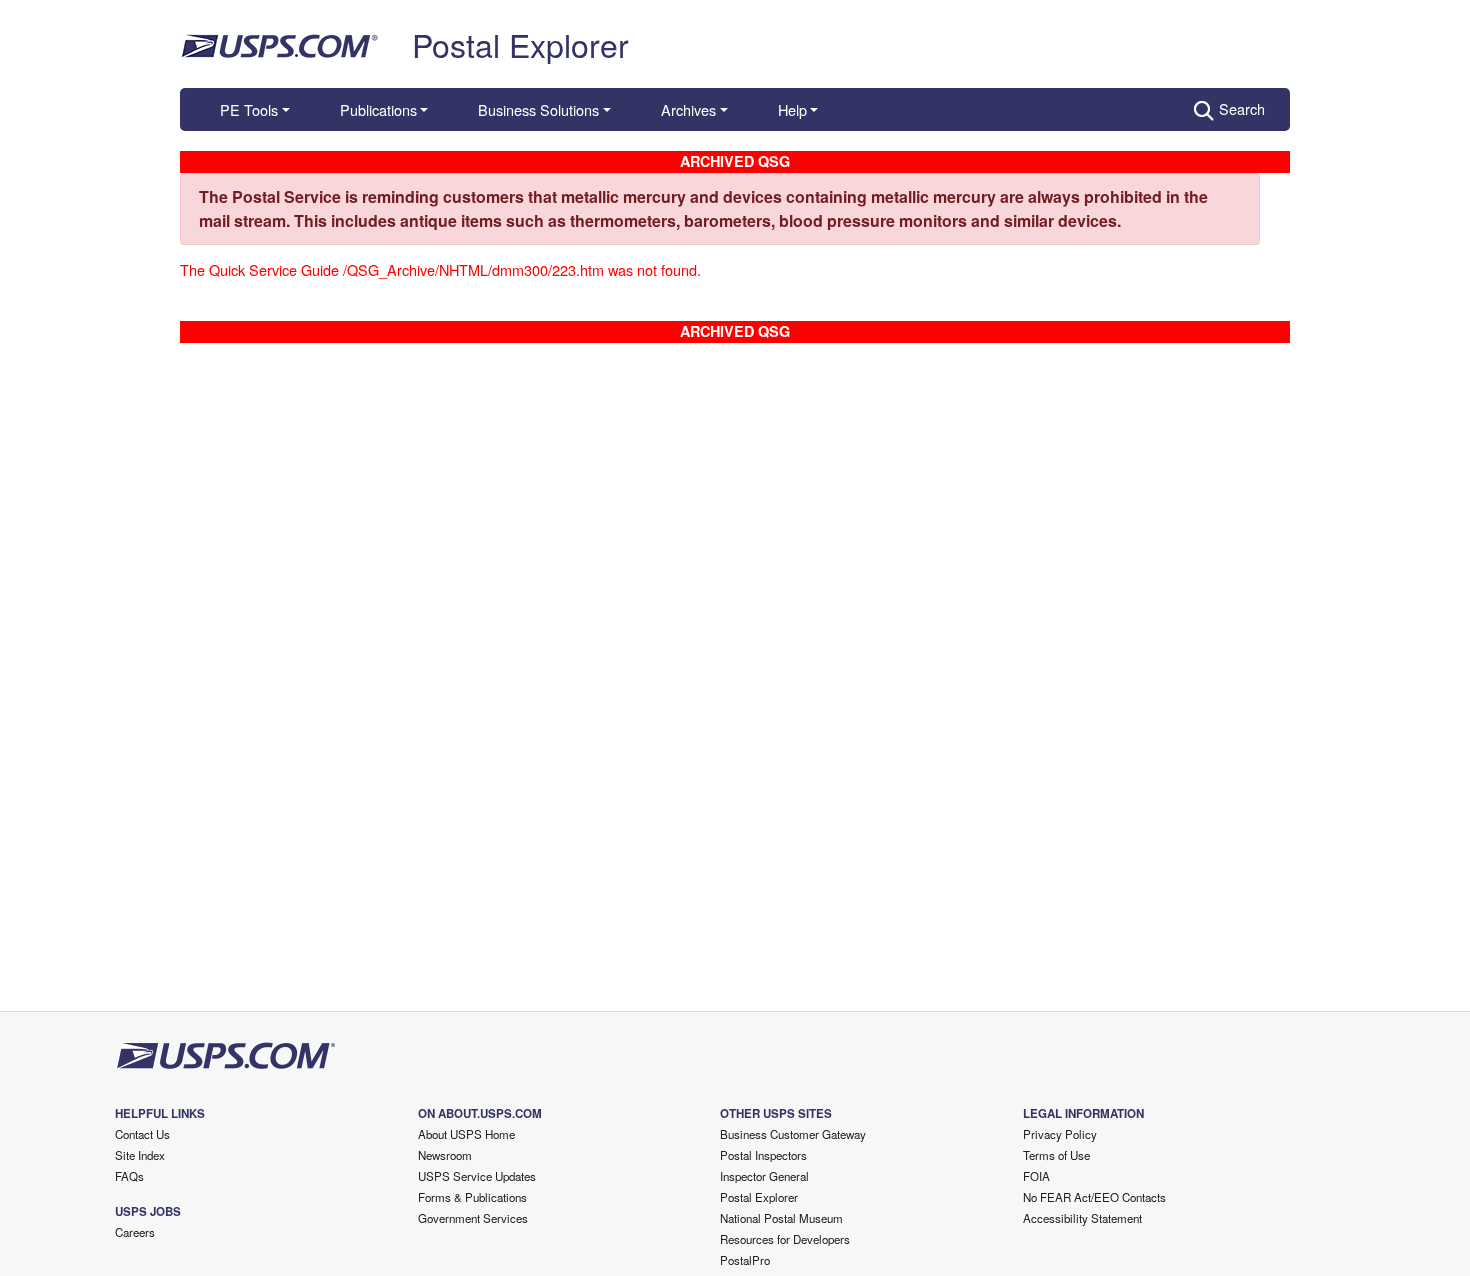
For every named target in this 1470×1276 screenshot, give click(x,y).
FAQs (129, 1176)
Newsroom (445, 1155)
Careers (135, 1232)
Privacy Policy (1060, 1134)
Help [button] (792, 109)
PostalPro (745, 1260)
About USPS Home (466, 1134)
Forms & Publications (472, 1197)
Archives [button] (688, 109)
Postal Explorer (520, 44)
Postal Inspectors (763, 1155)
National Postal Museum (781, 1218)
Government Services (473, 1218)
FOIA (1036, 1176)
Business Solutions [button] (538, 109)
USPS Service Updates (477, 1176)
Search (1242, 108)
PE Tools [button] (249, 109)
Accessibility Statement (1082, 1218)
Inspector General (764, 1176)
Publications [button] (378, 109)
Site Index (140, 1155)
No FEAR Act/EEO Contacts (1094, 1197)
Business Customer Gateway (793, 1134)
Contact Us (142, 1134)
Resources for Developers (785, 1239)
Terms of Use (1056, 1155)
